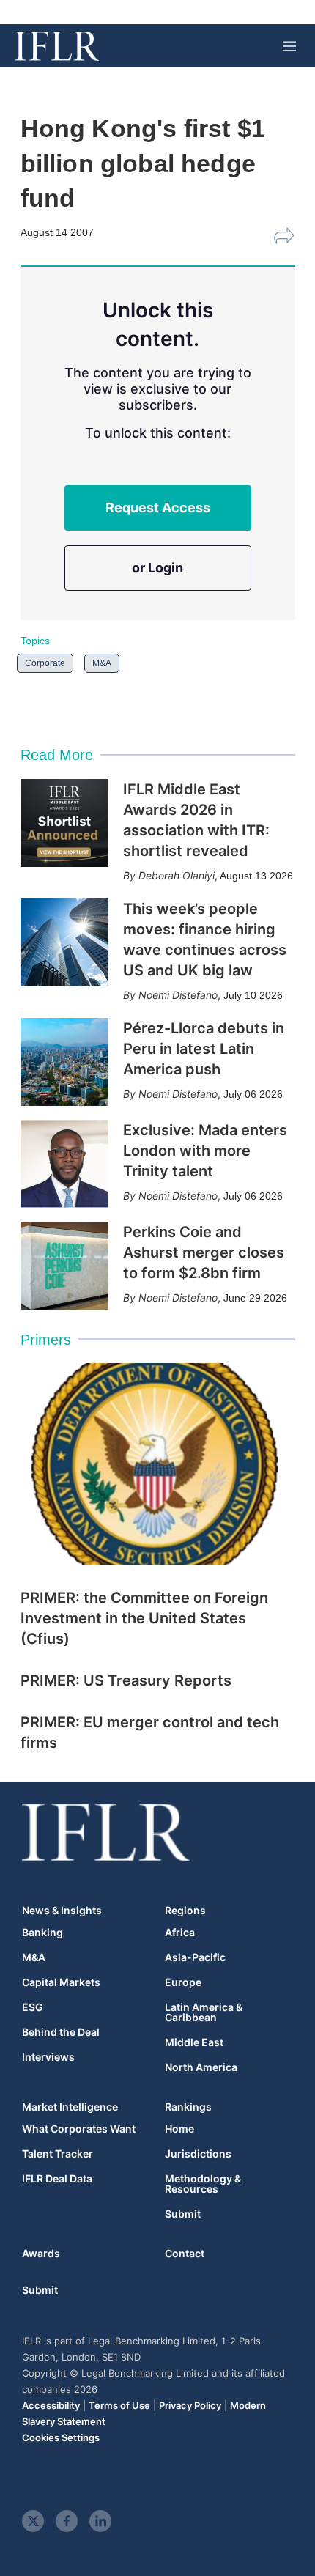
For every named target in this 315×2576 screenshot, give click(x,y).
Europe (183, 1982)
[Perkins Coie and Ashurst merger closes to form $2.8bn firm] (64, 1266)
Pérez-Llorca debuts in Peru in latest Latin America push (204, 1049)
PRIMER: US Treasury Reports (126, 1680)
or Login (157, 568)
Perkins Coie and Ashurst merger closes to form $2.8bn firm (204, 1252)
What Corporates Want (79, 2129)
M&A (102, 663)
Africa (180, 1933)
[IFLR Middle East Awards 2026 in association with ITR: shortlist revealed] (64, 823)
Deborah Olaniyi (177, 875)
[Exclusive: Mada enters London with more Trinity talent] (64, 1164)
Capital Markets (61, 1982)
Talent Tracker (58, 2154)
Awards (41, 2253)
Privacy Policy (190, 2405)
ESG (33, 2007)
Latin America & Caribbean (204, 2012)
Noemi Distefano (178, 995)
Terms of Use (119, 2405)
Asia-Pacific (195, 1957)
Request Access (158, 508)
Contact (185, 2253)
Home (179, 2129)
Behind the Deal (61, 2032)
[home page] (57, 46)
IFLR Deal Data (57, 2179)
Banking (42, 1933)
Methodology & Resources (203, 2184)
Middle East (194, 2042)
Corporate (45, 663)
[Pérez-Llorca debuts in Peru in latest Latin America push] (64, 1062)
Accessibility (51, 2405)
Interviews (48, 2057)
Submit (183, 2214)
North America (201, 2067)
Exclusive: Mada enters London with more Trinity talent (205, 1151)
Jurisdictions (198, 2154)
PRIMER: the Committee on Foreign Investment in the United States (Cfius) (144, 1618)
